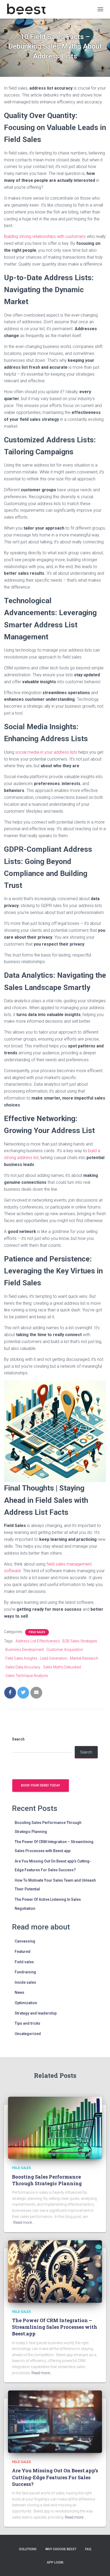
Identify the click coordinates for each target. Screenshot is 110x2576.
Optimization (26, 2003)
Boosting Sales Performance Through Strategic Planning (47, 2180)
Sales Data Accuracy (23, 1667)
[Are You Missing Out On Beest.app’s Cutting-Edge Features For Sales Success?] (55, 2421)
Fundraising (25, 1972)
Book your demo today (41, 1785)
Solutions (28, 2549)
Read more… (24, 2222)
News (19, 1992)
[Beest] (28, 9)
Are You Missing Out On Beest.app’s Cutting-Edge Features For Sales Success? (55, 2477)
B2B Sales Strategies (80, 1641)
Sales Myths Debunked (62, 1667)
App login (55, 2562)
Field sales (37, 1632)
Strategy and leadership (36, 2013)
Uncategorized (28, 2034)
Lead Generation (54, 1658)
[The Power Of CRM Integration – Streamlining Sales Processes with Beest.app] (55, 2271)
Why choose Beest (61, 2549)
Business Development (25, 1650)
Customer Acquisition (65, 1650)
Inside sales (25, 1982)
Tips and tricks (27, 2023)
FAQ (88, 2549)
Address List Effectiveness (38, 1641)
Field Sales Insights (21, 1658)
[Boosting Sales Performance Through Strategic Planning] (55, 2128)
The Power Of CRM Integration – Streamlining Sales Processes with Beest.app (55, 2327)
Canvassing (25, 1941)
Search (18, 1739)
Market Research (84, 1658)
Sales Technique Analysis (27, 1676)
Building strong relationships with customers (45, 236)
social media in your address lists (46, 752)
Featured (23, 1952)
